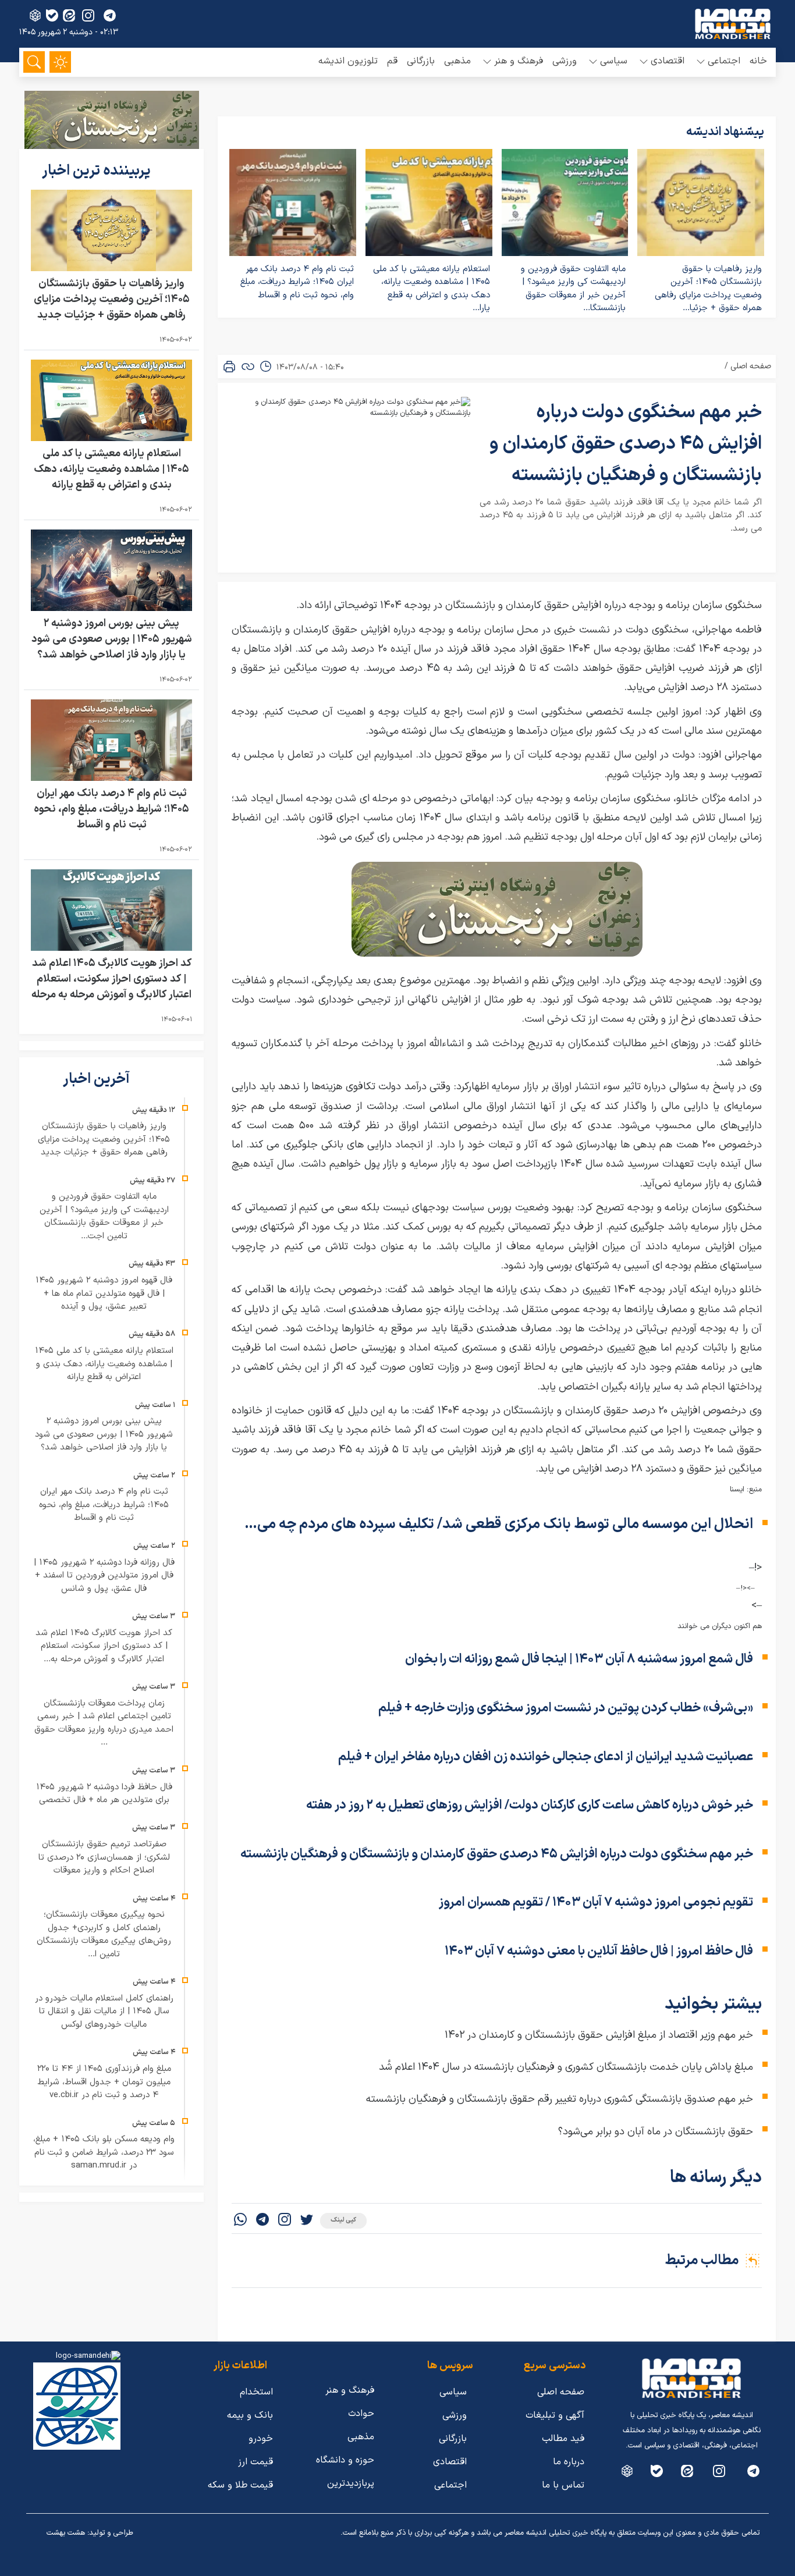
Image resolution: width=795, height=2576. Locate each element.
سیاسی (453, 2392)
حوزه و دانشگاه (345, 2460)
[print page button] (229, 367)
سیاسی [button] (614, 61)
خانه (758, 61)
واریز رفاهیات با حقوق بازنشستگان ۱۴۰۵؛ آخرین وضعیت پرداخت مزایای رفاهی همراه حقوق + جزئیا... (708, 289)
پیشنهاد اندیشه (725, 132)
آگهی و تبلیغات (555, 2415)
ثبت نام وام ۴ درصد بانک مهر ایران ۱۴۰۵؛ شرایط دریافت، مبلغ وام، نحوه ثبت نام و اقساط (297, 282)
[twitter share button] (307, 2221)
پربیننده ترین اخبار (98, 171)
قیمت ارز (255, 2462)
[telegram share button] (110, 15)
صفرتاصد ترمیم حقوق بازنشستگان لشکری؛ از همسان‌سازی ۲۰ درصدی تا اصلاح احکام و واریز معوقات (104, 1857)
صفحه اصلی (751, 366)
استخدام (256, 2392)
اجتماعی (450, 2485)
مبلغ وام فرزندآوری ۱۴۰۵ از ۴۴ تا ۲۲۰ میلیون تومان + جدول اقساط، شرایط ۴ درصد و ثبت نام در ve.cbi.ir (104, 2082)
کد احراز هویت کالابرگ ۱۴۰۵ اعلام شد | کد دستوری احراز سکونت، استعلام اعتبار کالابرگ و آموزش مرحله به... (104, 1646)
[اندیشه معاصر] (733, 24)
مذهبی (457, 61)
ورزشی (565, 61)
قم (392, 61)
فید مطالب (563, 2439)
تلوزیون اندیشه (348, 61)
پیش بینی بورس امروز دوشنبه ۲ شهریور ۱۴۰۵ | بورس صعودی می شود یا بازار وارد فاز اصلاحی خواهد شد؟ (112, 639)
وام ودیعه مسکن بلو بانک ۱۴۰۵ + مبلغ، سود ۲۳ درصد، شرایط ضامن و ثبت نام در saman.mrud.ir (104, 2152)
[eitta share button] (69, 15)
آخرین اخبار (98, 1079)
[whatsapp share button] (240, 2221)
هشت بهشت (66, 2533)
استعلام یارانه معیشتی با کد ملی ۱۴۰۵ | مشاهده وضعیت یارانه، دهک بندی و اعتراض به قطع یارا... (432, 289)
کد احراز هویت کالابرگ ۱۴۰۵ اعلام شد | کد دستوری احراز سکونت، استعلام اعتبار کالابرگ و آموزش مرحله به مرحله (111, 979)
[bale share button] (52, 15)
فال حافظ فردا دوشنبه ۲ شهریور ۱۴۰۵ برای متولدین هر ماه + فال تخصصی (104, 1794)
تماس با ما (563, 2485)
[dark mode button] (60, 62)
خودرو (261, 2439)
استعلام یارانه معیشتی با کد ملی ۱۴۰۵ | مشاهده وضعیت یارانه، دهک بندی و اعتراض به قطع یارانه (111, 469)
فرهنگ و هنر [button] (519, 61)
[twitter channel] (753, 2471)
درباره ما (569, 2462)
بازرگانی (421, 61)
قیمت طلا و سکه (240, 2485)
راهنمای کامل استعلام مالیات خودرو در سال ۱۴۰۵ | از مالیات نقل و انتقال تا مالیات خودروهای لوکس (104, 2012)
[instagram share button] (88, 15)
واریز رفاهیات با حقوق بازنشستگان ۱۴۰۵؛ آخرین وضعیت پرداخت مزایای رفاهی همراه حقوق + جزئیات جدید (112, 299)
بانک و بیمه (250, 2415)
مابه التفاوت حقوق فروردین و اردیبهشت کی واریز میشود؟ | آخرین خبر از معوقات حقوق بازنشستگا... (573, 289)
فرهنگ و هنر (350, 2390)
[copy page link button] (248, 367)
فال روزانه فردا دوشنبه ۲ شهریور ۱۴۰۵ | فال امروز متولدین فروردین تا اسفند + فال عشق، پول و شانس (104, 1576)
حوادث (361, 2414)
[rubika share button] (35, 15)
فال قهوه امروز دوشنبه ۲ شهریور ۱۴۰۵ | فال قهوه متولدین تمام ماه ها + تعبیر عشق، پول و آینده (104, 1294)
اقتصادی (450, 2462)
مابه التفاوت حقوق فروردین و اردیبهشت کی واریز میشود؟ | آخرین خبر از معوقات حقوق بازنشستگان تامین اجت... (104, 1216)
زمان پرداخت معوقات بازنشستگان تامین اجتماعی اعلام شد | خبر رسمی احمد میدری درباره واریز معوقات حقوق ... (104, 1723)
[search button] (34, 62)
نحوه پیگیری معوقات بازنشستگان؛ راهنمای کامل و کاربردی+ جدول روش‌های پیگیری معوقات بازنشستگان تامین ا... (104, 1934)
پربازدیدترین (351, 2483)
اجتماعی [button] (724, 61)
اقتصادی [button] (668, 61)
